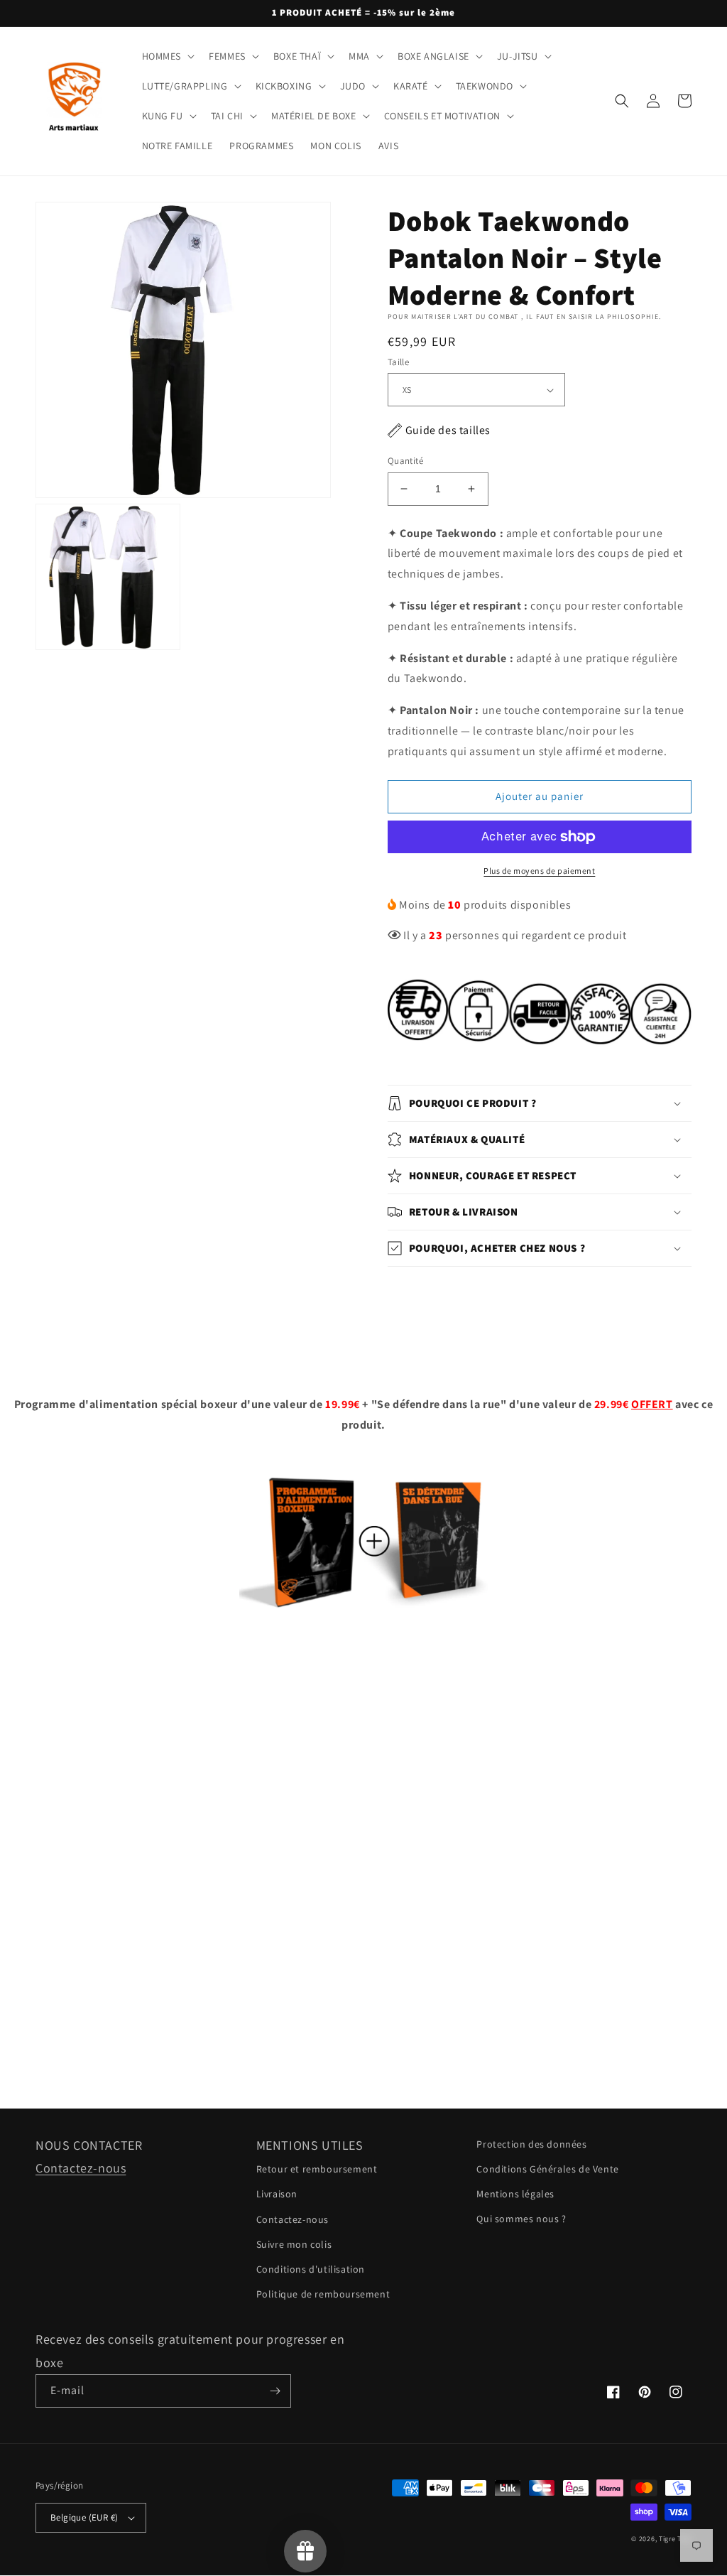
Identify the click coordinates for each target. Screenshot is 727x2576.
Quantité (405, 461)
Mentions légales (515, 2194)
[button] (167, 56)
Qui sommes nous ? (521, 2219)
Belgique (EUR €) (84, 2517)
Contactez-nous (81, 2168)
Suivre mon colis (294, 2244)
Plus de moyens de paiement (539, 871)
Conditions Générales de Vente (547, 2169)
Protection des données (531, 2144)
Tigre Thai (675, 2539)
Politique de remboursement (323, 2294)
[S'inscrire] (275, 2391)
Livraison (277, 2194)
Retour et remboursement (317, 2169)
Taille (398, 362)
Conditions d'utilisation (311, 2269)
